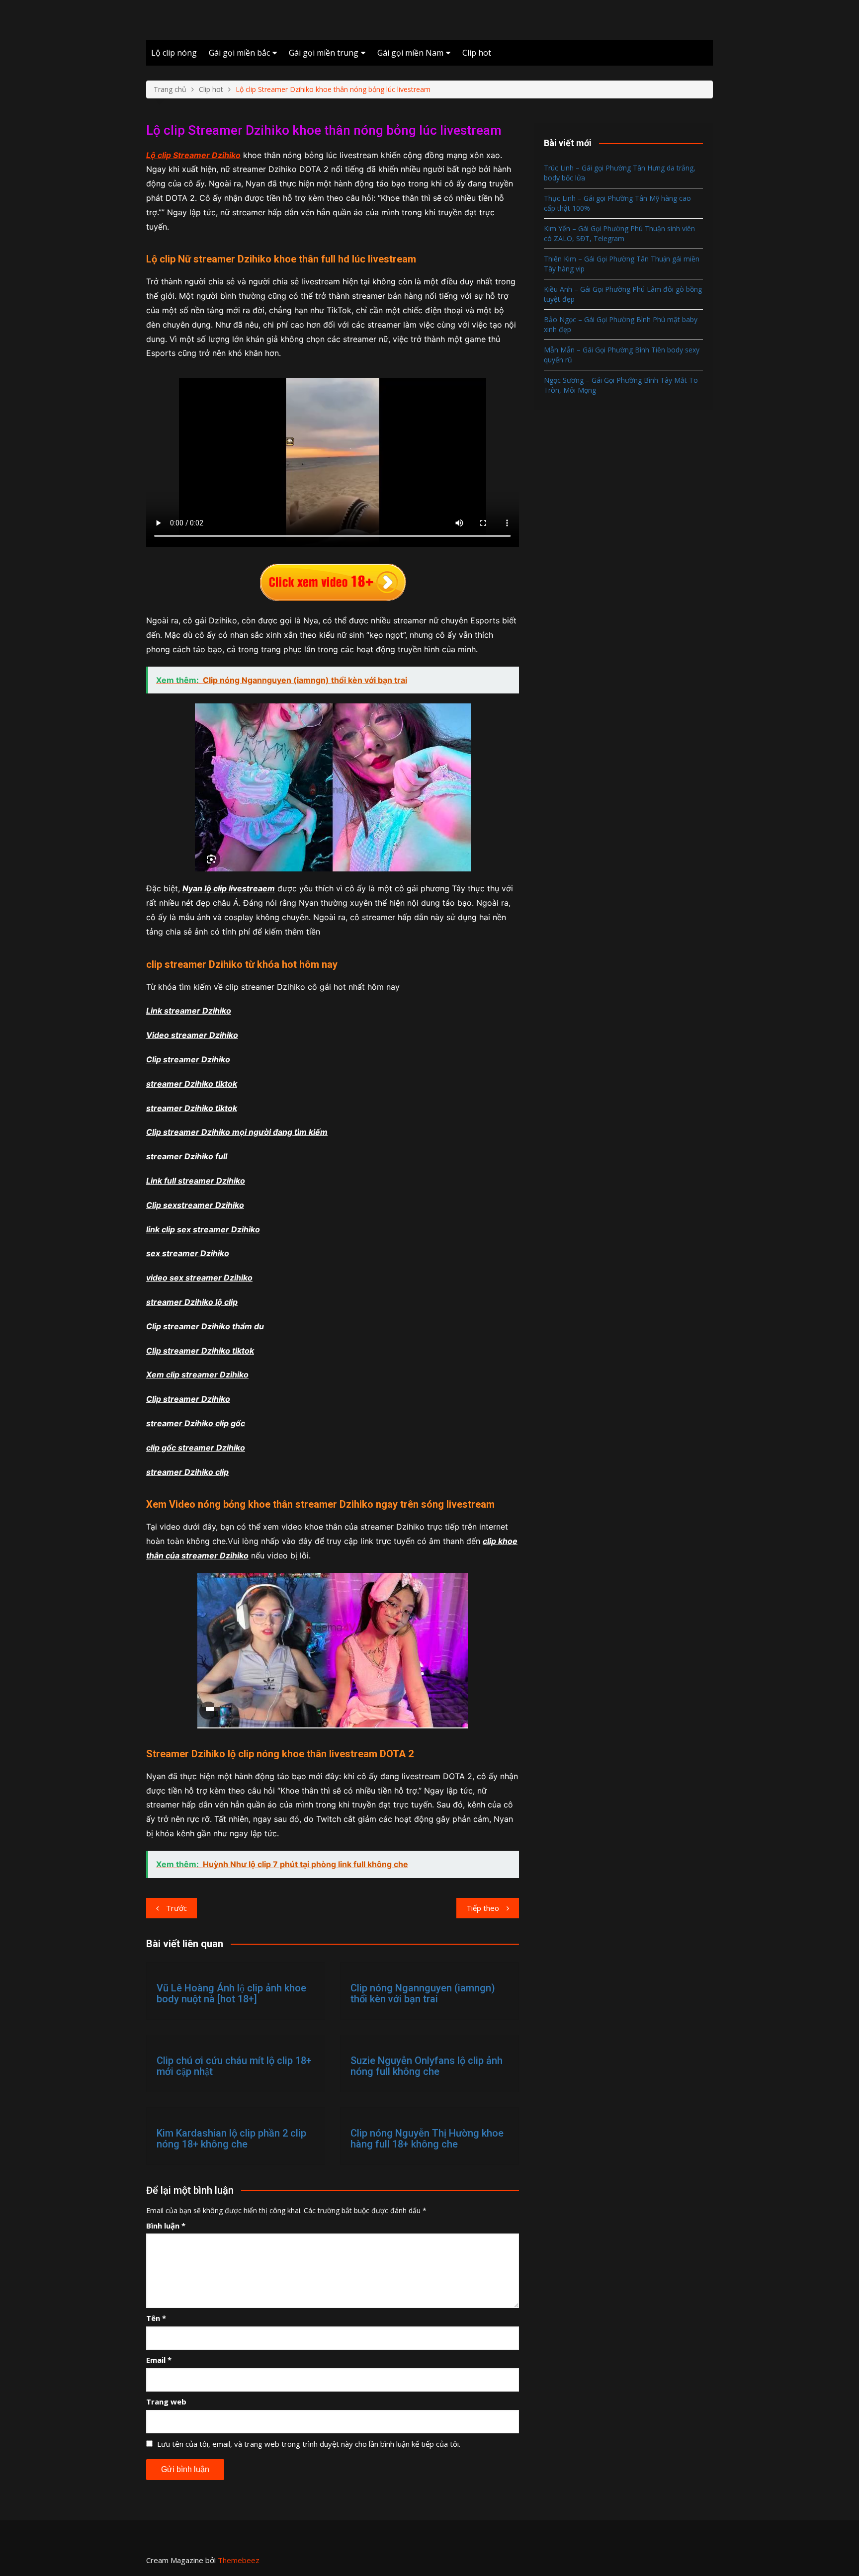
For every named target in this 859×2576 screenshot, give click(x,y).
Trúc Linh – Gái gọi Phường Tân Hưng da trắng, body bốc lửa (620, 173)
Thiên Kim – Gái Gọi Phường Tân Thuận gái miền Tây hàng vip (622, 264)
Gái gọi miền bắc (239, 53)
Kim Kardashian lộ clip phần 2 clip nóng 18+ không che (231, 2139)
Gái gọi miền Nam (410, 53)
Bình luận (166, 2226)
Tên (156, 2318)
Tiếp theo (483, 1908)
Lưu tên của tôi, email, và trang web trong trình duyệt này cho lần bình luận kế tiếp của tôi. (309, 2444)
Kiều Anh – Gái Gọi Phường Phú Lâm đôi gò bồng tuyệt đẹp (623, 294)
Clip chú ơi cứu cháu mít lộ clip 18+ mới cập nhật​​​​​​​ (234, 2066)
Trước (176, 1908)
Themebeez (239, 2560)
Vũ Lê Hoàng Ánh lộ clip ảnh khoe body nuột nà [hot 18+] (231, 1993)
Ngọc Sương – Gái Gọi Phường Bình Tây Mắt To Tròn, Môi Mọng (621, 385)
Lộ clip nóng (174, 53)
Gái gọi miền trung (324, 53)
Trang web (166, 2402)
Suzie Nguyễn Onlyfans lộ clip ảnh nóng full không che (427, 2066)
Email (159, 2360)
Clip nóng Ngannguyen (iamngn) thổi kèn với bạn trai (423, 1993)
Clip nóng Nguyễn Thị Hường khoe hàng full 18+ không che (427, 2139)
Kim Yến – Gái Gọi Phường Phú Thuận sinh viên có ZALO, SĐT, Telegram (619, 233)
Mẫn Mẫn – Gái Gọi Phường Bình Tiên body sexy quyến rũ (622, 355)
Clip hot (477, 53)
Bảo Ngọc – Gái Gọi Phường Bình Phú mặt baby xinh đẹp (621, 324)
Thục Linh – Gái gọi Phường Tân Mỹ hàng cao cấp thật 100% (617, 203)
